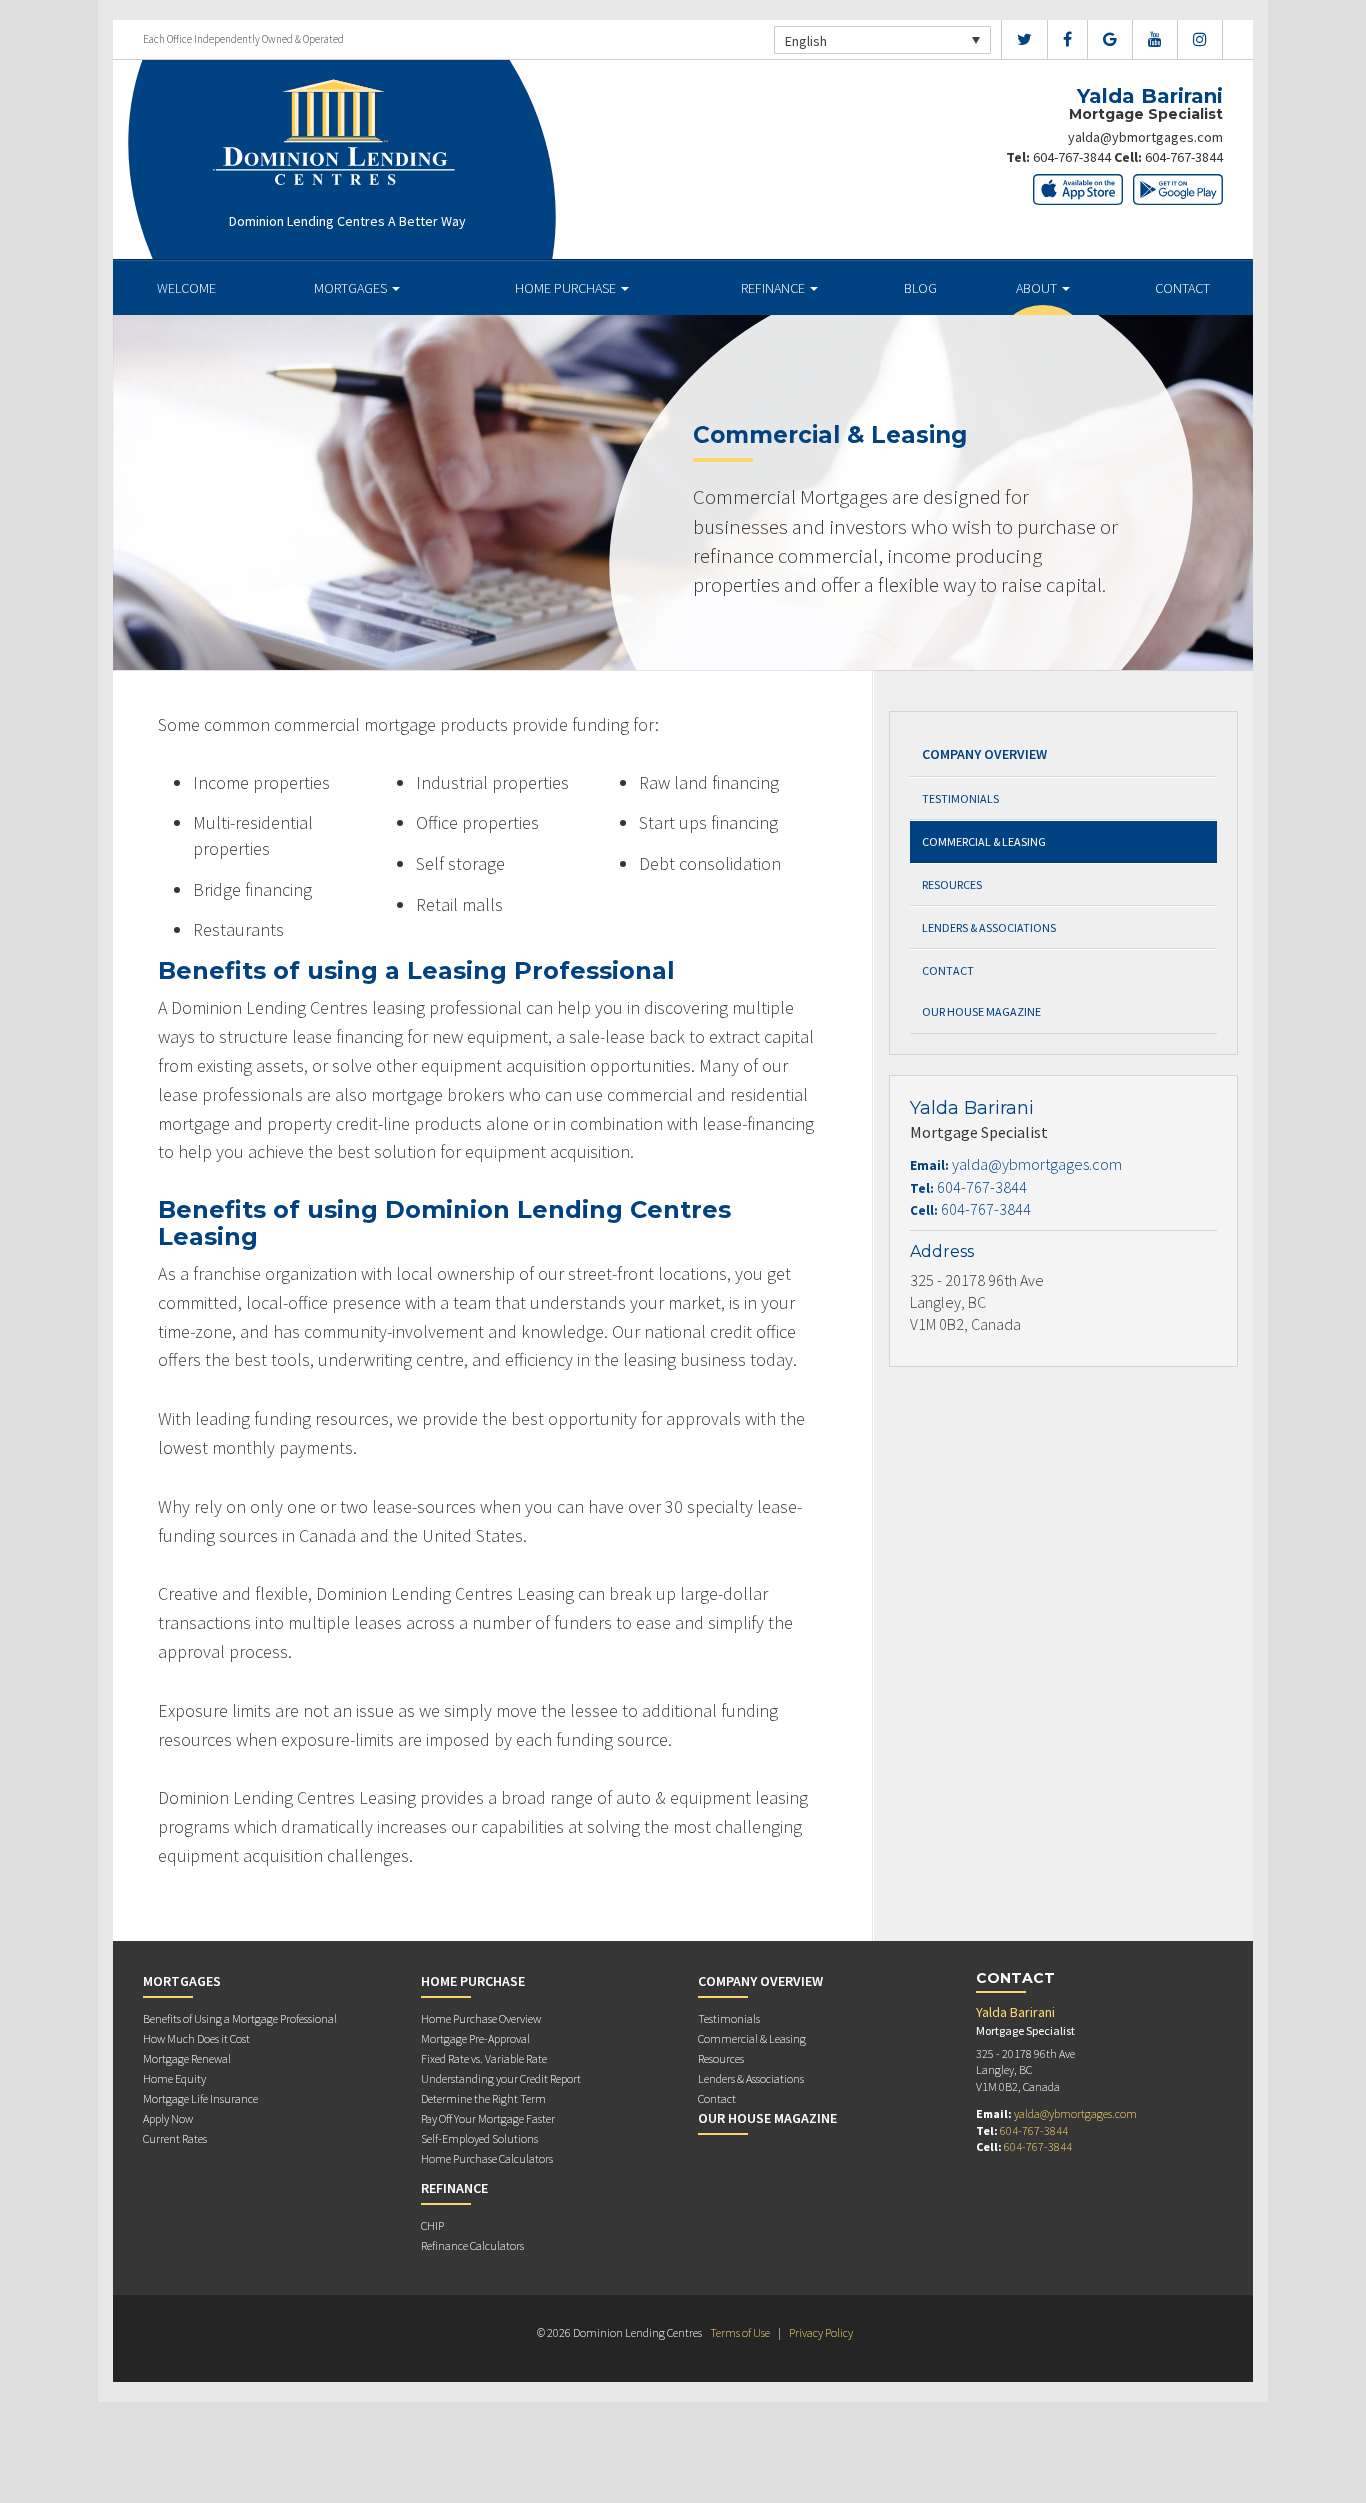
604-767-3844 (1072, 157)
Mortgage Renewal (187, 2058)
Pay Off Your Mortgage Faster (488, 2118)
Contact (1182, 288)
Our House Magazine (981, 1011)
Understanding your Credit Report (501, 2078)
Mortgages (352, 288)
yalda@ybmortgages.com (1145, 137)
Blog (920, 288)
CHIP (432, 2225)
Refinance (774, 288)
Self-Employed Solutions (479, 2138)
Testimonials (960, 798)
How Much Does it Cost (196, 2038)
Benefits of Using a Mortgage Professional (240, 2018)
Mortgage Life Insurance (200, 2098)
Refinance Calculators (472, 2245)
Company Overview (984, 754)
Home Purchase (567, 288)
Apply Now (168, 2118)
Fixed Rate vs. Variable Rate (484, 2058)
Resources (952, 884)
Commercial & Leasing (984, 841)
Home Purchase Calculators (487, 2158)
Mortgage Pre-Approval (475, 2038)
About (1038, 288)
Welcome (186, 288)
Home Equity (174, 2078)
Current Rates (175, 2138)
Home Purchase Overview (481, 2018)
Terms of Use (740, 2332)
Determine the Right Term (483, 2098)
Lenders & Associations (989, 927)
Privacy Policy (821, 2332)
